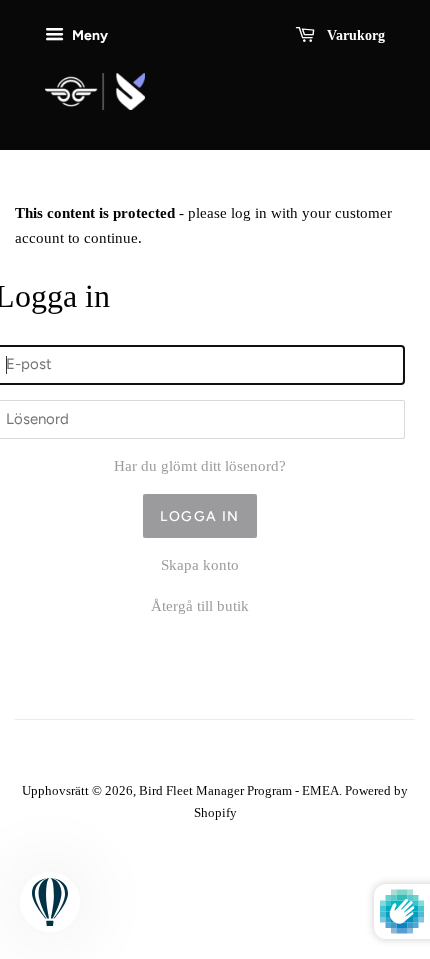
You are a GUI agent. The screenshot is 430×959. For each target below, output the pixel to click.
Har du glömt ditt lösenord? (200, 466)
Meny (88, 35)
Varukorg (354, 35)
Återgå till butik (200, 606)
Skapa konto (200, 565)
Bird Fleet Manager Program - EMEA (239, 791)
